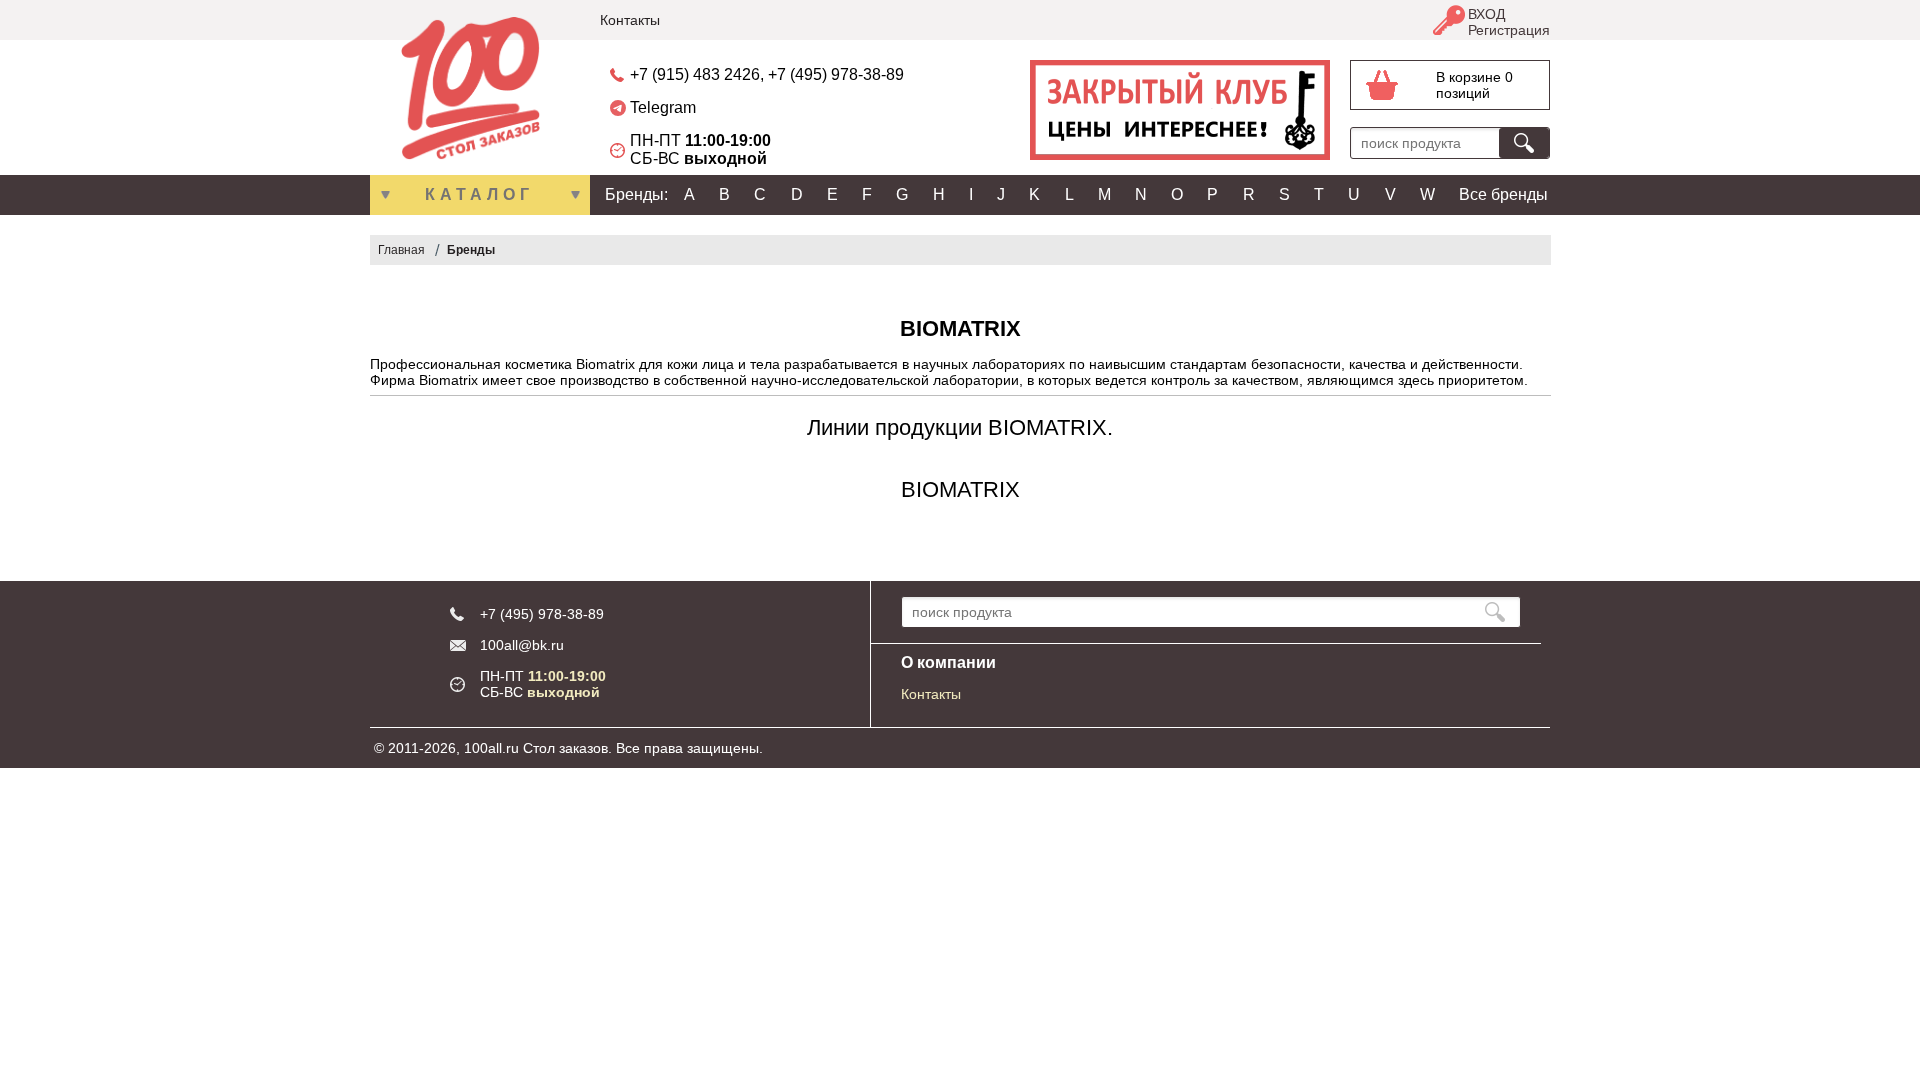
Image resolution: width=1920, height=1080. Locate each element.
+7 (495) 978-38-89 (836, 74)
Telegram (663, 107)
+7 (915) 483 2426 (695, 74)
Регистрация (1509, 30)
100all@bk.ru (522, 645)
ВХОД (1486, 14)
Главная (401, 250)
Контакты (630, 20)
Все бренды (1503, 194)
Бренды (471, 250)
